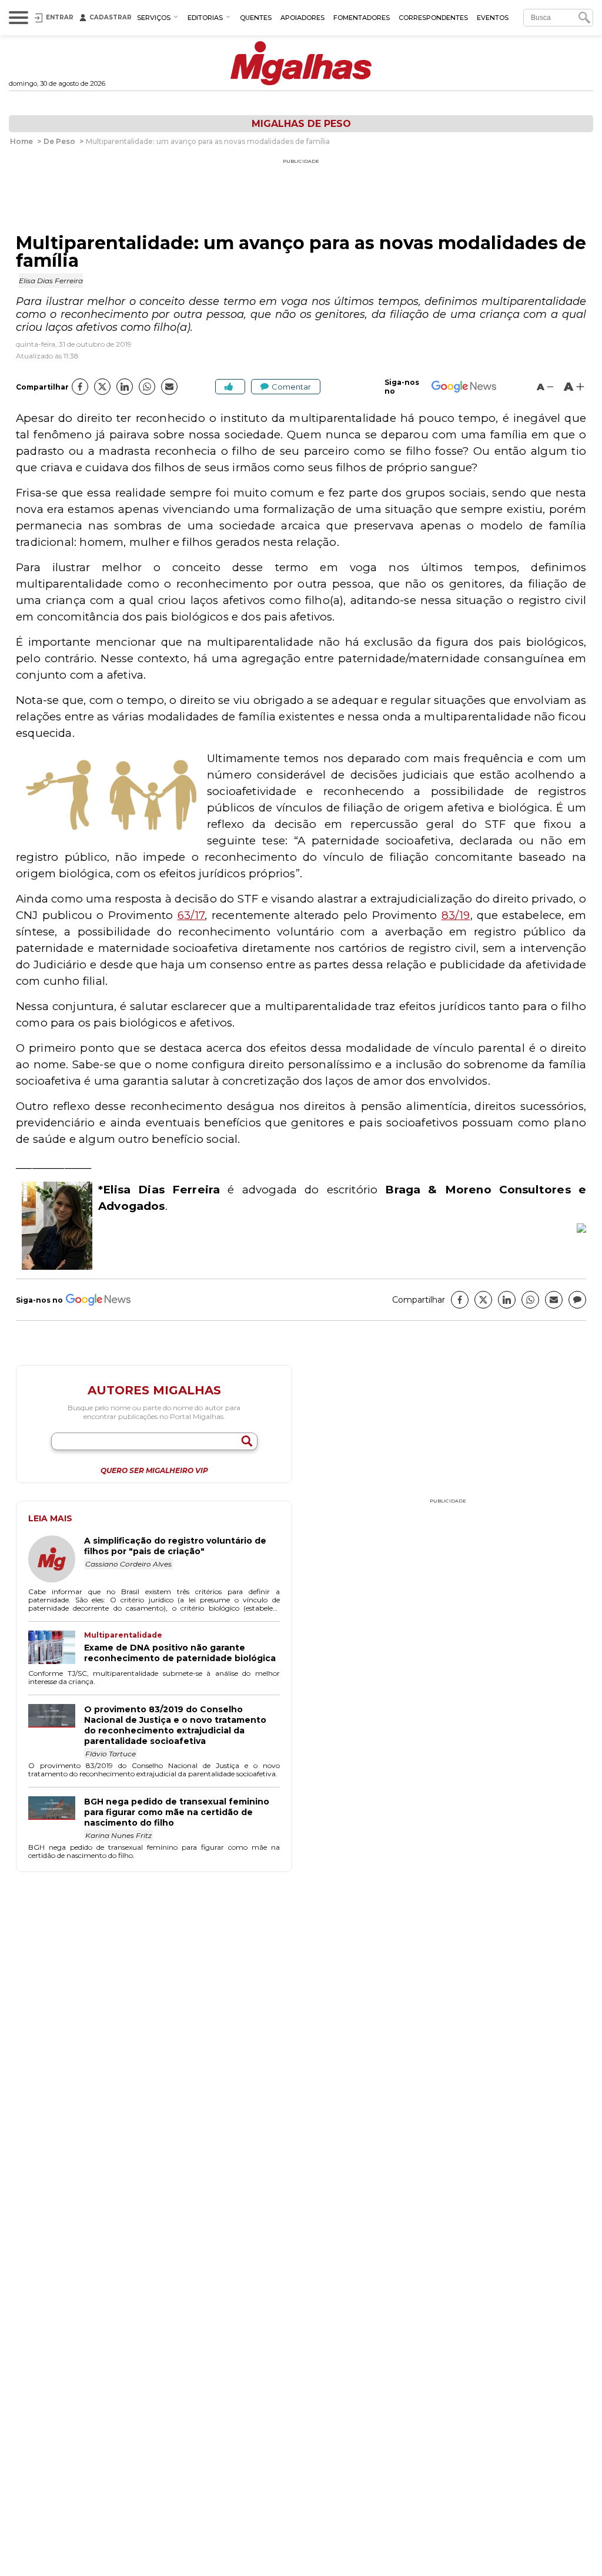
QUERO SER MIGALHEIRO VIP (154, 1471)
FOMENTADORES (362, 18)
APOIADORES (302, 18)
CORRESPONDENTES (433, 18)
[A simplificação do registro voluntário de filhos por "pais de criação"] (56, 1560)
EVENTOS (493, 18)
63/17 (191, 915)
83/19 (456, 915)
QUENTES (256, 18)
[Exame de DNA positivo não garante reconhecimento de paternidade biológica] (56, 1648)
